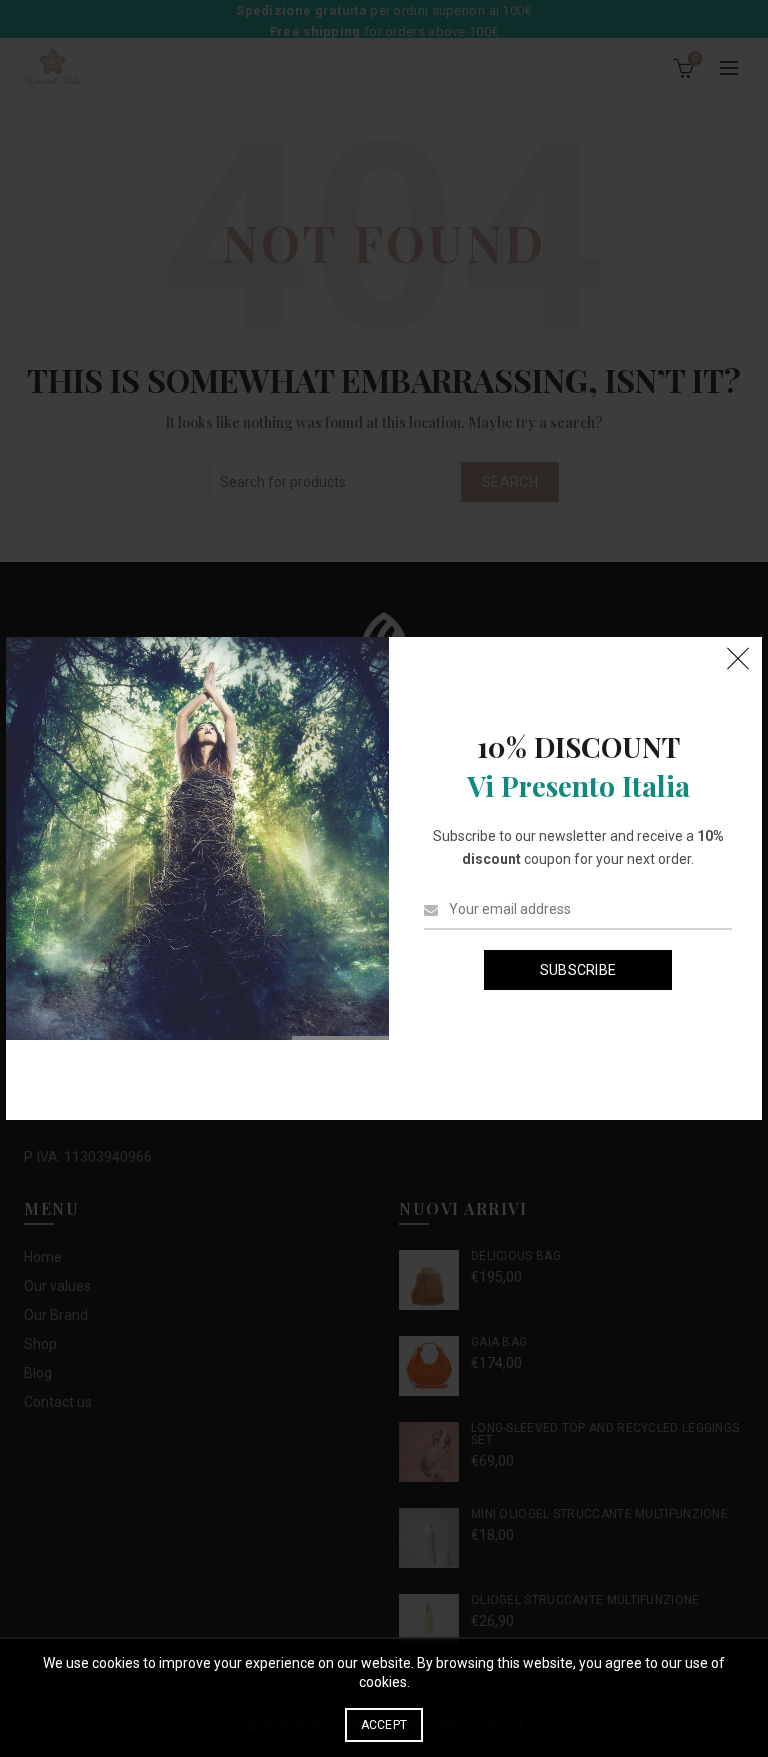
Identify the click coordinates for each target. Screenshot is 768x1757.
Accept (384, 1725)
